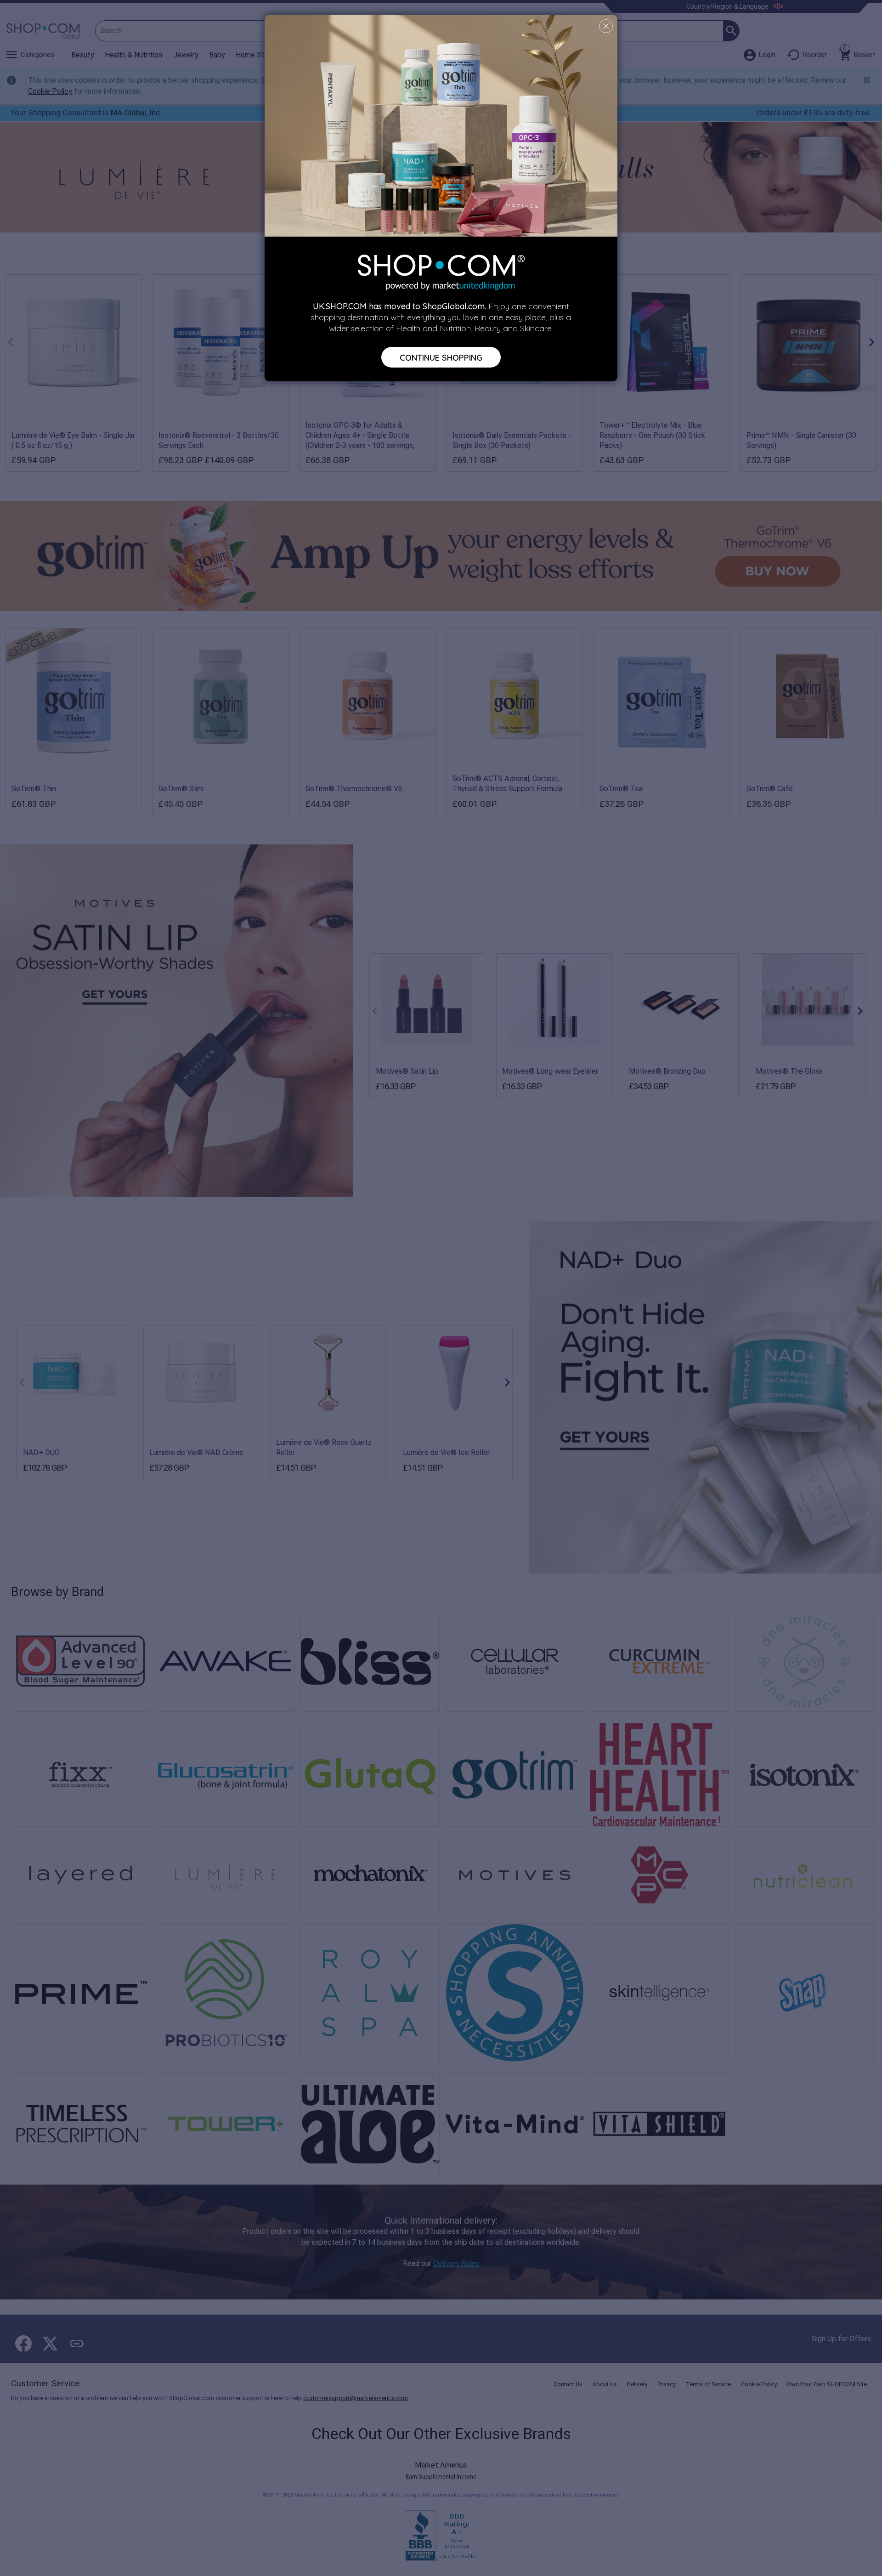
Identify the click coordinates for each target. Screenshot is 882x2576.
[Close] (606, 26)
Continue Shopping (441, 357)
